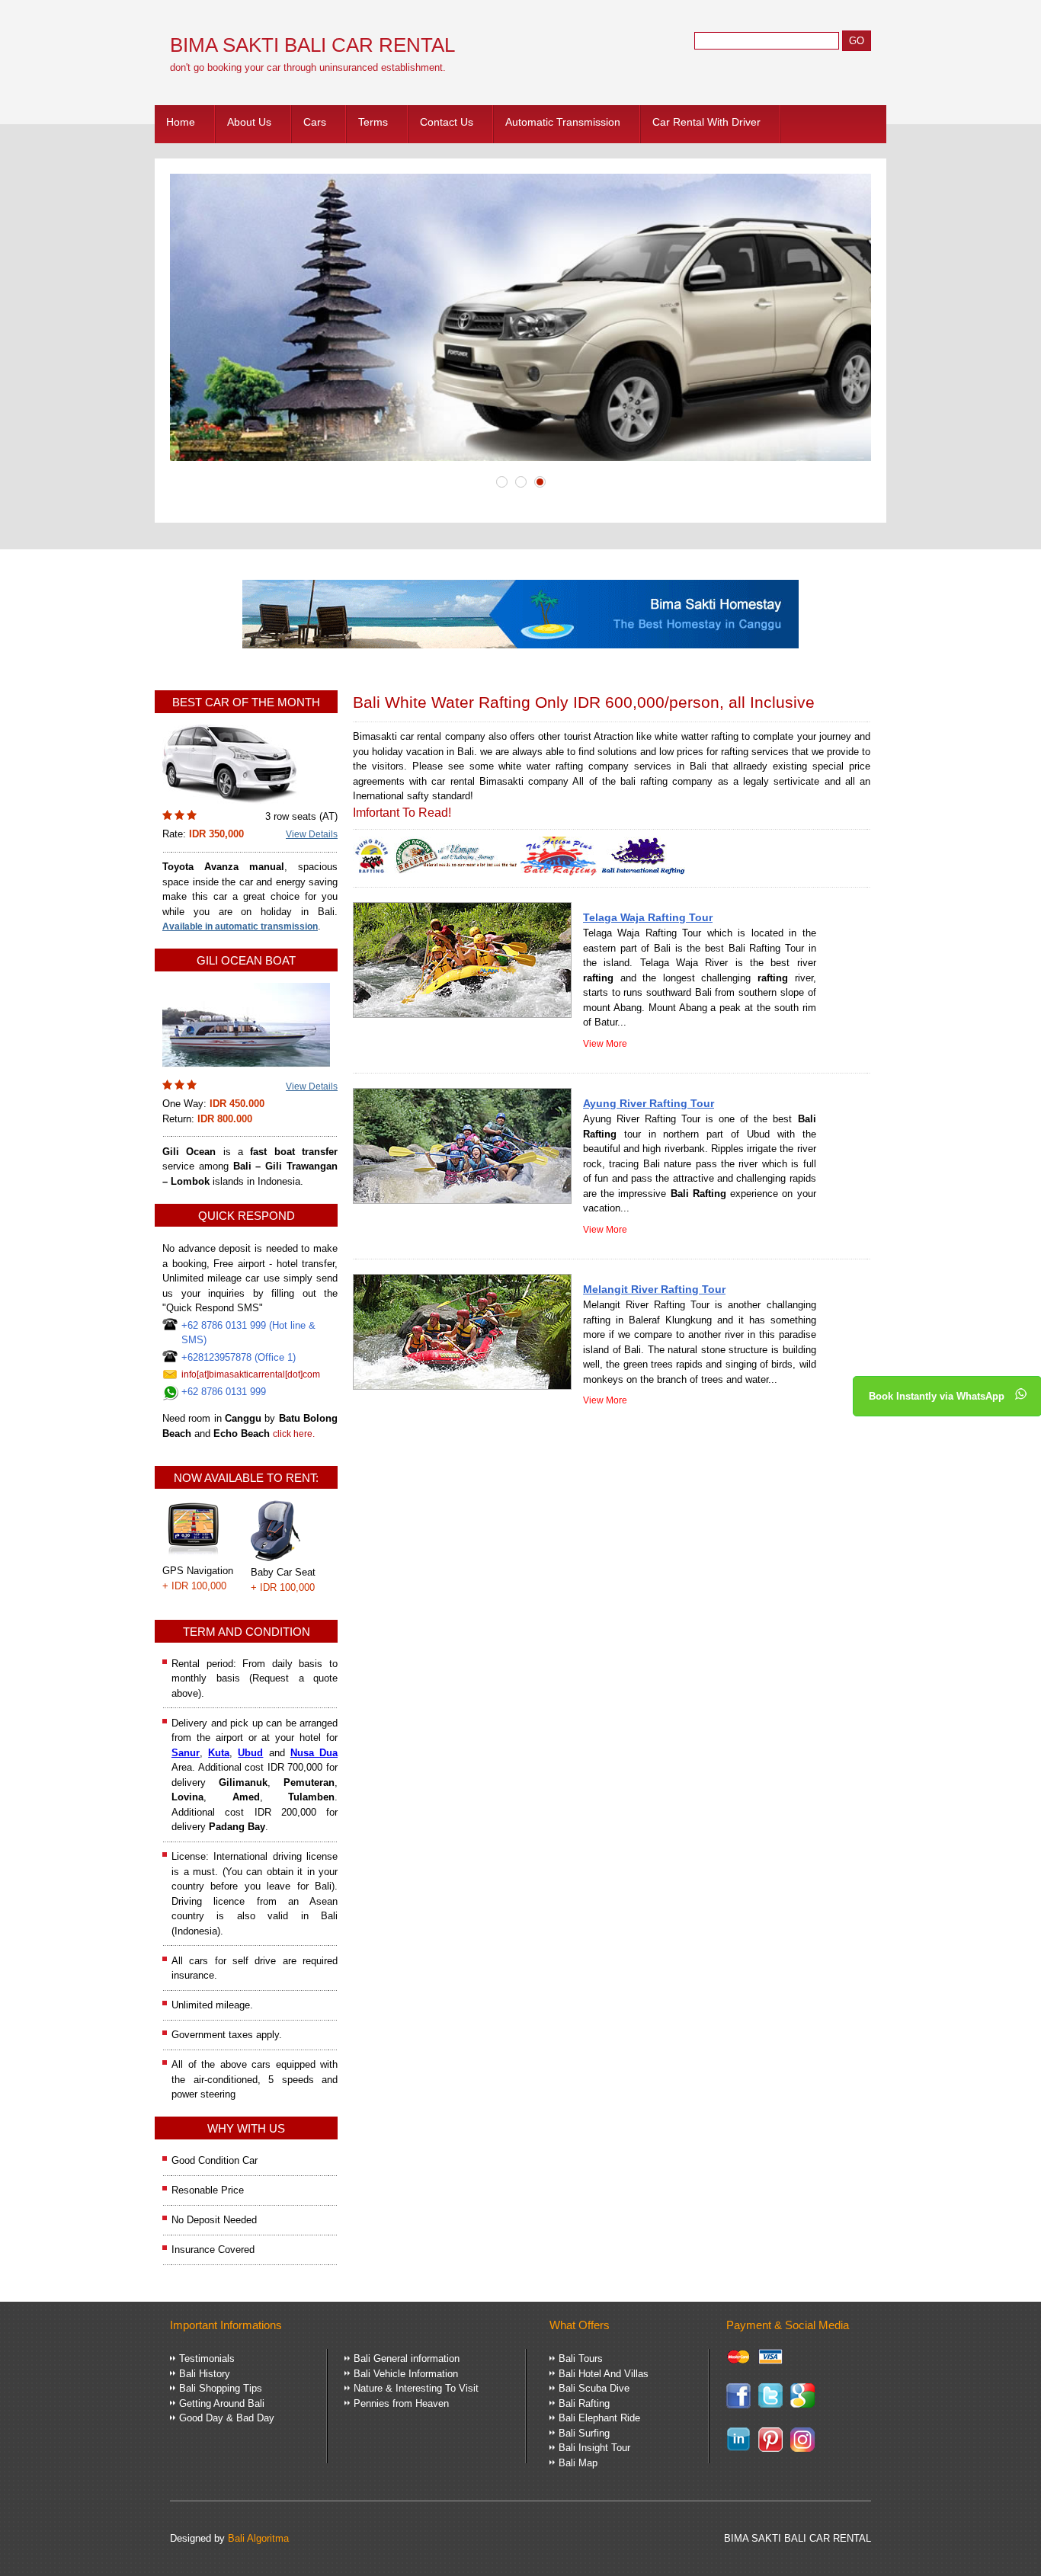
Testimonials (207, 2358)
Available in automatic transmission (240, 926)
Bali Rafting (584, 2403)
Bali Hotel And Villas (604, 2374)
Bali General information (407, 2358)
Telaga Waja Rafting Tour (648, 917)
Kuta (219, 1753)
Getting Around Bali (222, 2403)
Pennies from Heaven (401, 2403)
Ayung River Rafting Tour (649, 1103)
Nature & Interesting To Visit (416, 2388)
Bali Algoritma (258, 2538)
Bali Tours (581, 2358)
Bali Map (578, 2463)
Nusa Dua (314, 1753)
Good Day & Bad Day (227, 2418)
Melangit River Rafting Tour (654, 1289)
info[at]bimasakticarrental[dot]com (251, 1374)
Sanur (186, 1753)
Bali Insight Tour (594, 2448)
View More (605, 1044)
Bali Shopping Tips (221, 2388)
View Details (312, 834)
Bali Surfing (584, 2433)
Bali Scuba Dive (594, 2388)
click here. (294, 1434)
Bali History (205, 2374)
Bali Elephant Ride (599, 2418)
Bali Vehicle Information (406, 2374)
